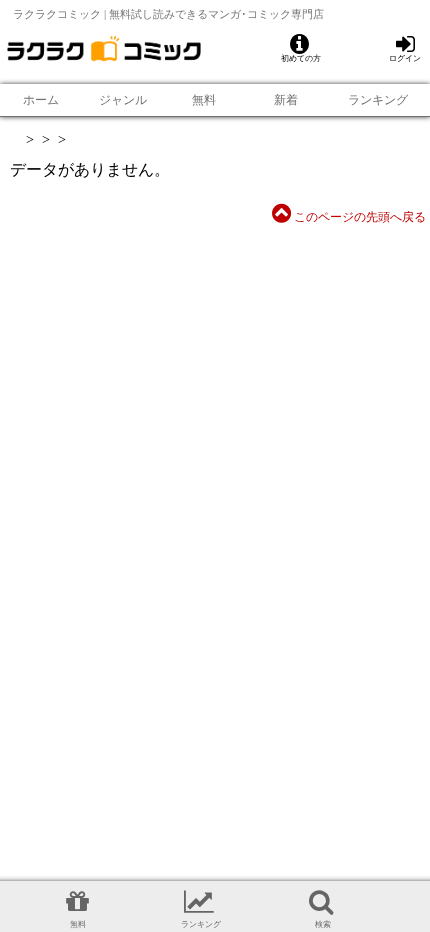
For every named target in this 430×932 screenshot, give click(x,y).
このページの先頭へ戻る (358, 217)
